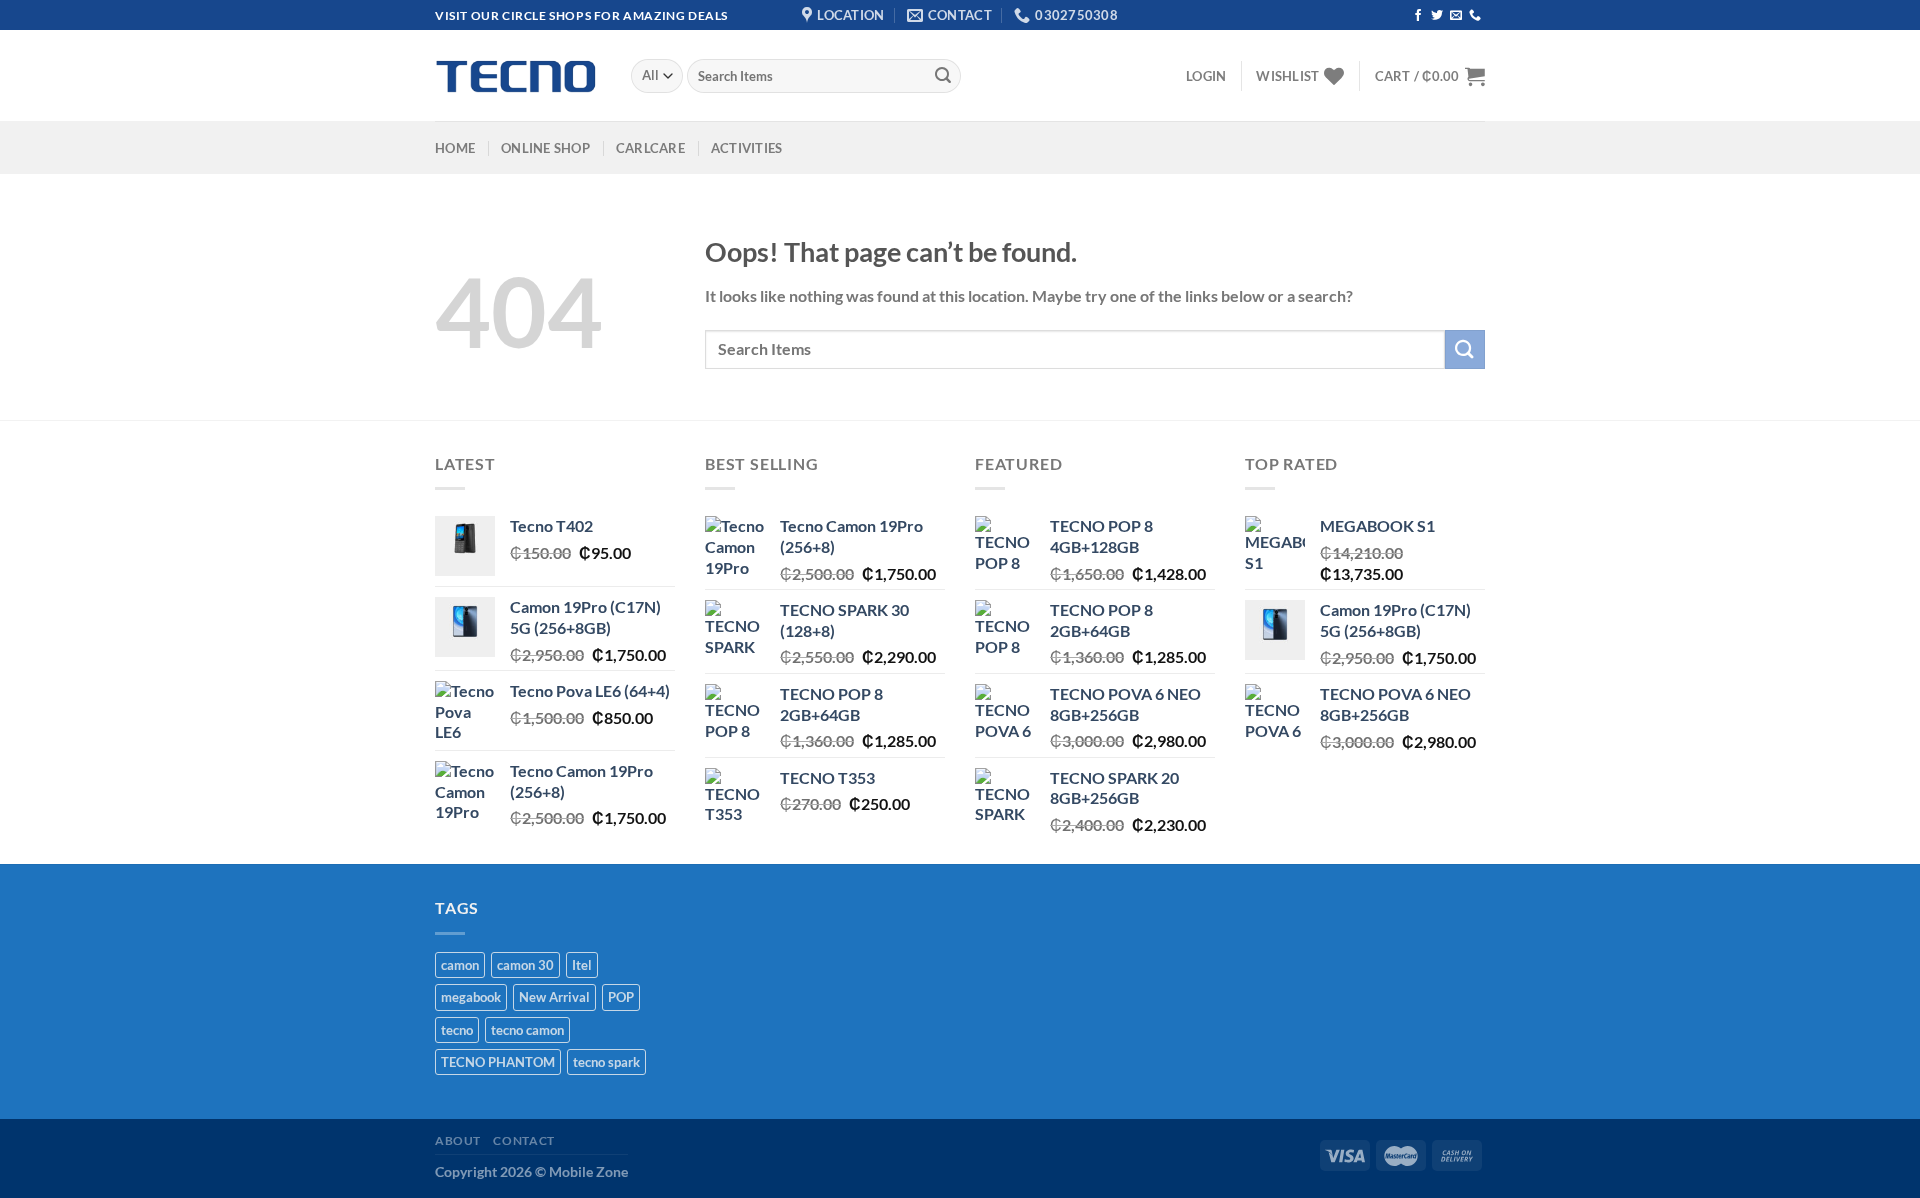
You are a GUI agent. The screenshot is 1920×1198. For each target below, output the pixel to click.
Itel (582, 965)
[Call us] (1475, 16)
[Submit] (943, 76)
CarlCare (650, 148)
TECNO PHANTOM (498, 1062)
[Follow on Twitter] (1437, 16)
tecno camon (527, 1030)
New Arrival (554, 997)
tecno (457, 1030)
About (458, 1140)
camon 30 (525, 965)
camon (460, 965)
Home (455, 148)
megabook (471, 997)
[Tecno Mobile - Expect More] (518, 76)
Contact (523, 1140)
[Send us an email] (1456, 16)
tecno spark (606, 1062)
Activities (747, 148)
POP (621, 997)
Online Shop (545, 148)
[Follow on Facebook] (1418, 16)
